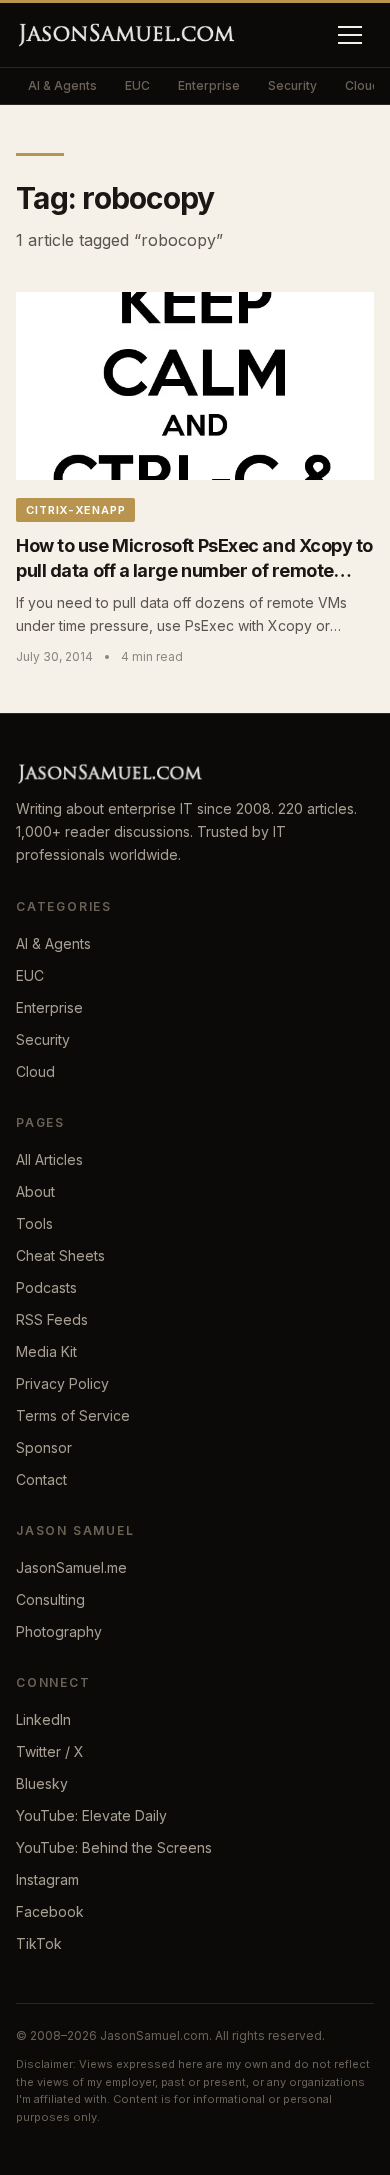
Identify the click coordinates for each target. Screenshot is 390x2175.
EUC (137, 85)
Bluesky (42, 1783)
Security (292, 85)
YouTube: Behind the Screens (114, 1847)
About (35, 1191)
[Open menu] (350, 35)
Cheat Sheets (60, 1255)
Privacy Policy (62, 1383)
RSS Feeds (52, 1319)
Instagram (47, 1879)
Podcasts (46, 1287)
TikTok (39, 1943)
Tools (34, 1223)
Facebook (50, 1911)
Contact (41, 1479)
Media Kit (46, 1351)
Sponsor (44, 1447)
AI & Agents (62, 85)
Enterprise (209, 85)
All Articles (49, 1159)
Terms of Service (73, 1415)
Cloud (35, 1071)
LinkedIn (43, 1719)
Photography (59, 1631)
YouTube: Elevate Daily (91, 1815)
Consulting (50, 1599)
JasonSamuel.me (71, 1567)
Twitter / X (50, 1751)
